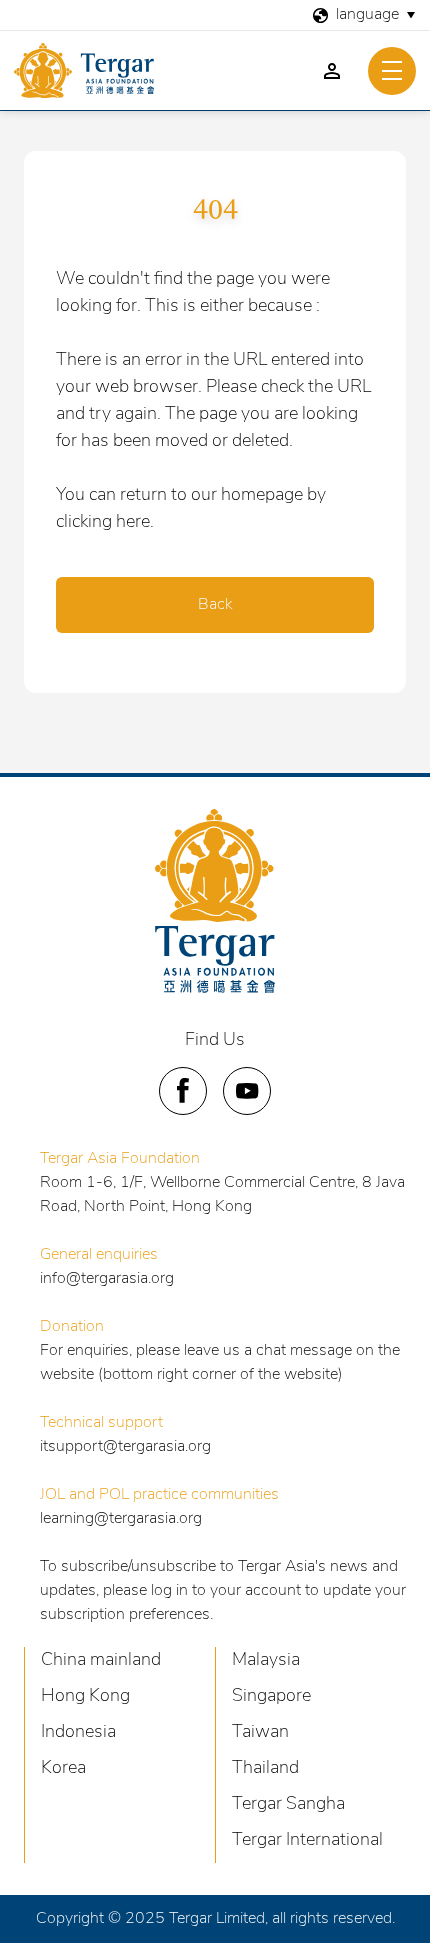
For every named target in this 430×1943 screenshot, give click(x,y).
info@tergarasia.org (107, 1279)
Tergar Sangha (288, 1805)
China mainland (101, 1661)
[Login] (332, 71)
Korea (63, 1769)
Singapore (271, 1697)
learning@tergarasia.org (121, 1519)
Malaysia (266, 1661)
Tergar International (307, 1841)
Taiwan (260, 1733)
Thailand (265, 1769)
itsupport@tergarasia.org (125, 1447)
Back (215, 605)
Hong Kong (85, 1697)
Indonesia (78, 1733)
